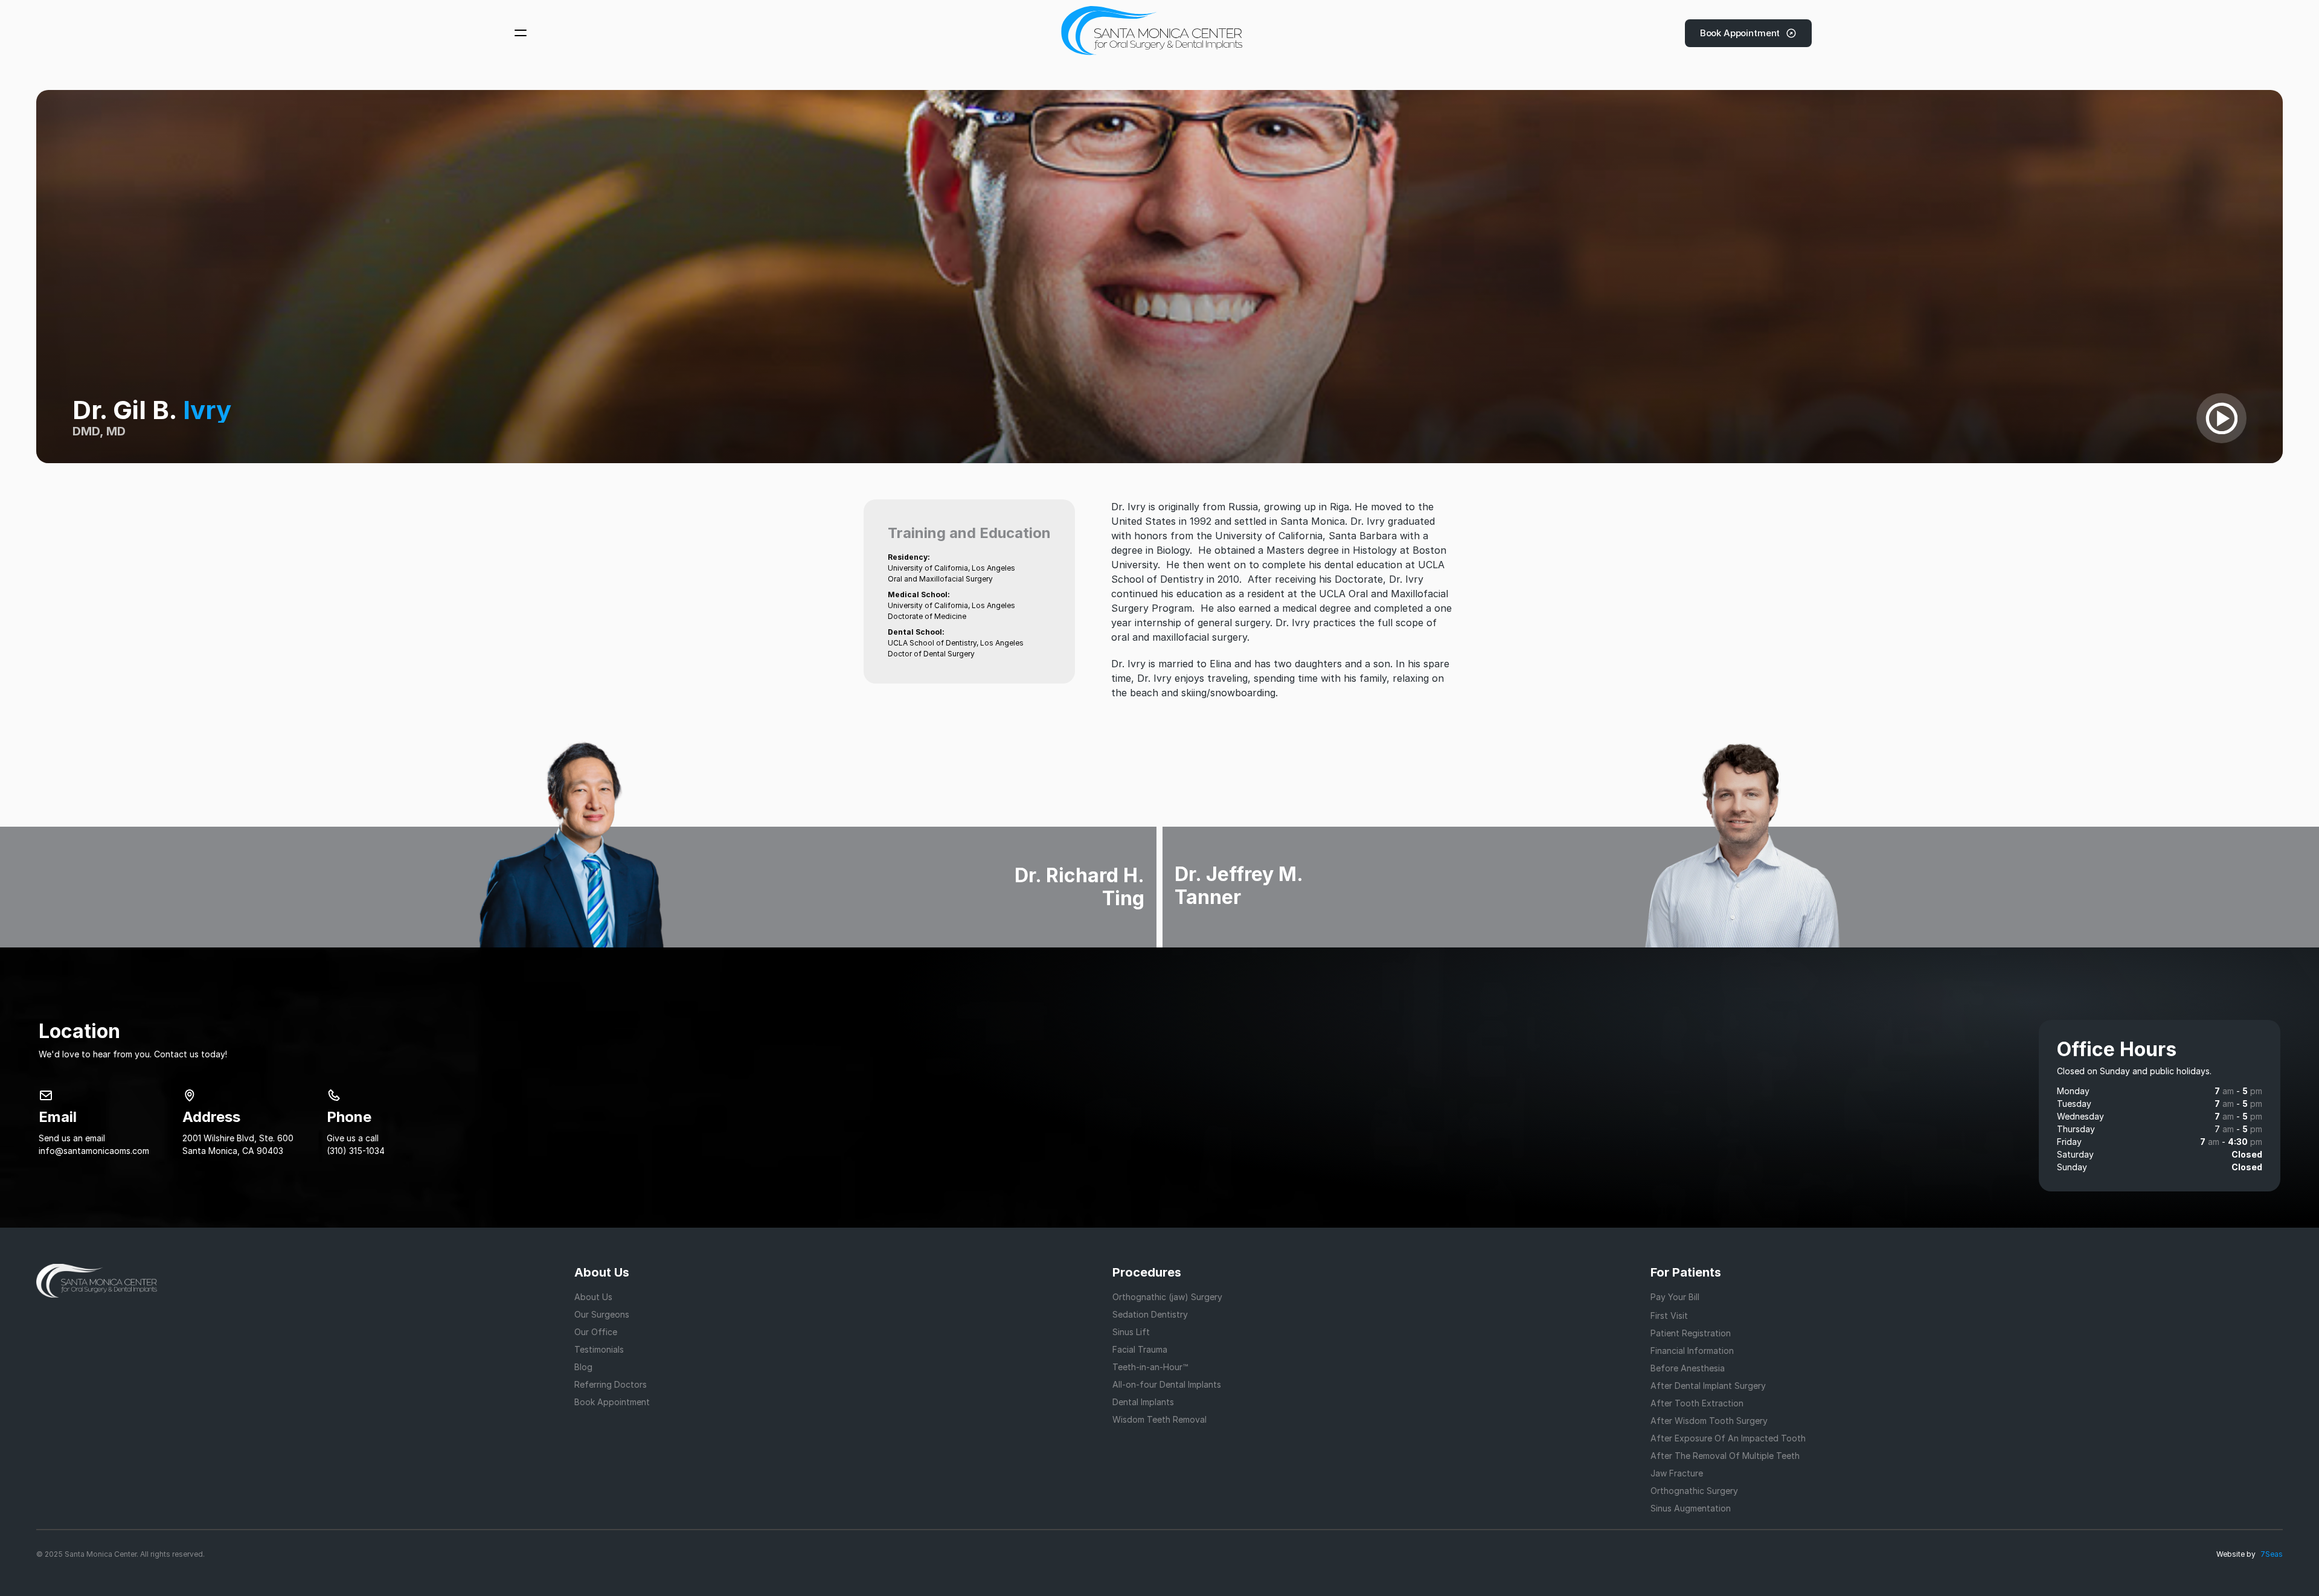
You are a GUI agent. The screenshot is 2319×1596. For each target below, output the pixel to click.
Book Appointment (612, 1402)
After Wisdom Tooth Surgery (1709, 1421)
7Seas (2272, 1554)
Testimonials (599, 1349)
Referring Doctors (611, 1384)
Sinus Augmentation (1691, 1508)
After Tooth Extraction (1697, 1403)
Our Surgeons (602, 1314)
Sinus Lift (1131, 1332)
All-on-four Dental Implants (1167, 1384)
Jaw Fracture (1677, 1473)
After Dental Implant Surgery (1708, 1386)
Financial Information (1692, 1351)
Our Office (596, 1332)
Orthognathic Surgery (1694, 1491)
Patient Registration (1691, 1333)
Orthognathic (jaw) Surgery (1167, 1297)
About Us (593, 1297)
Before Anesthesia (1688, 1368)
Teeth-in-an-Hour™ (1150, 1367)
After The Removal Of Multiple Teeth (1725, 1456)
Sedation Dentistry (1150, 1314)
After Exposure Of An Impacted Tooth (1728, 1438)
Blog (583, 1367)
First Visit (1669, 1316)
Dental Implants (1143, 1402)
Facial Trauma (1140, 1349)
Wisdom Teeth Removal (1159, 1419)
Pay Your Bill (1675, 1297)
